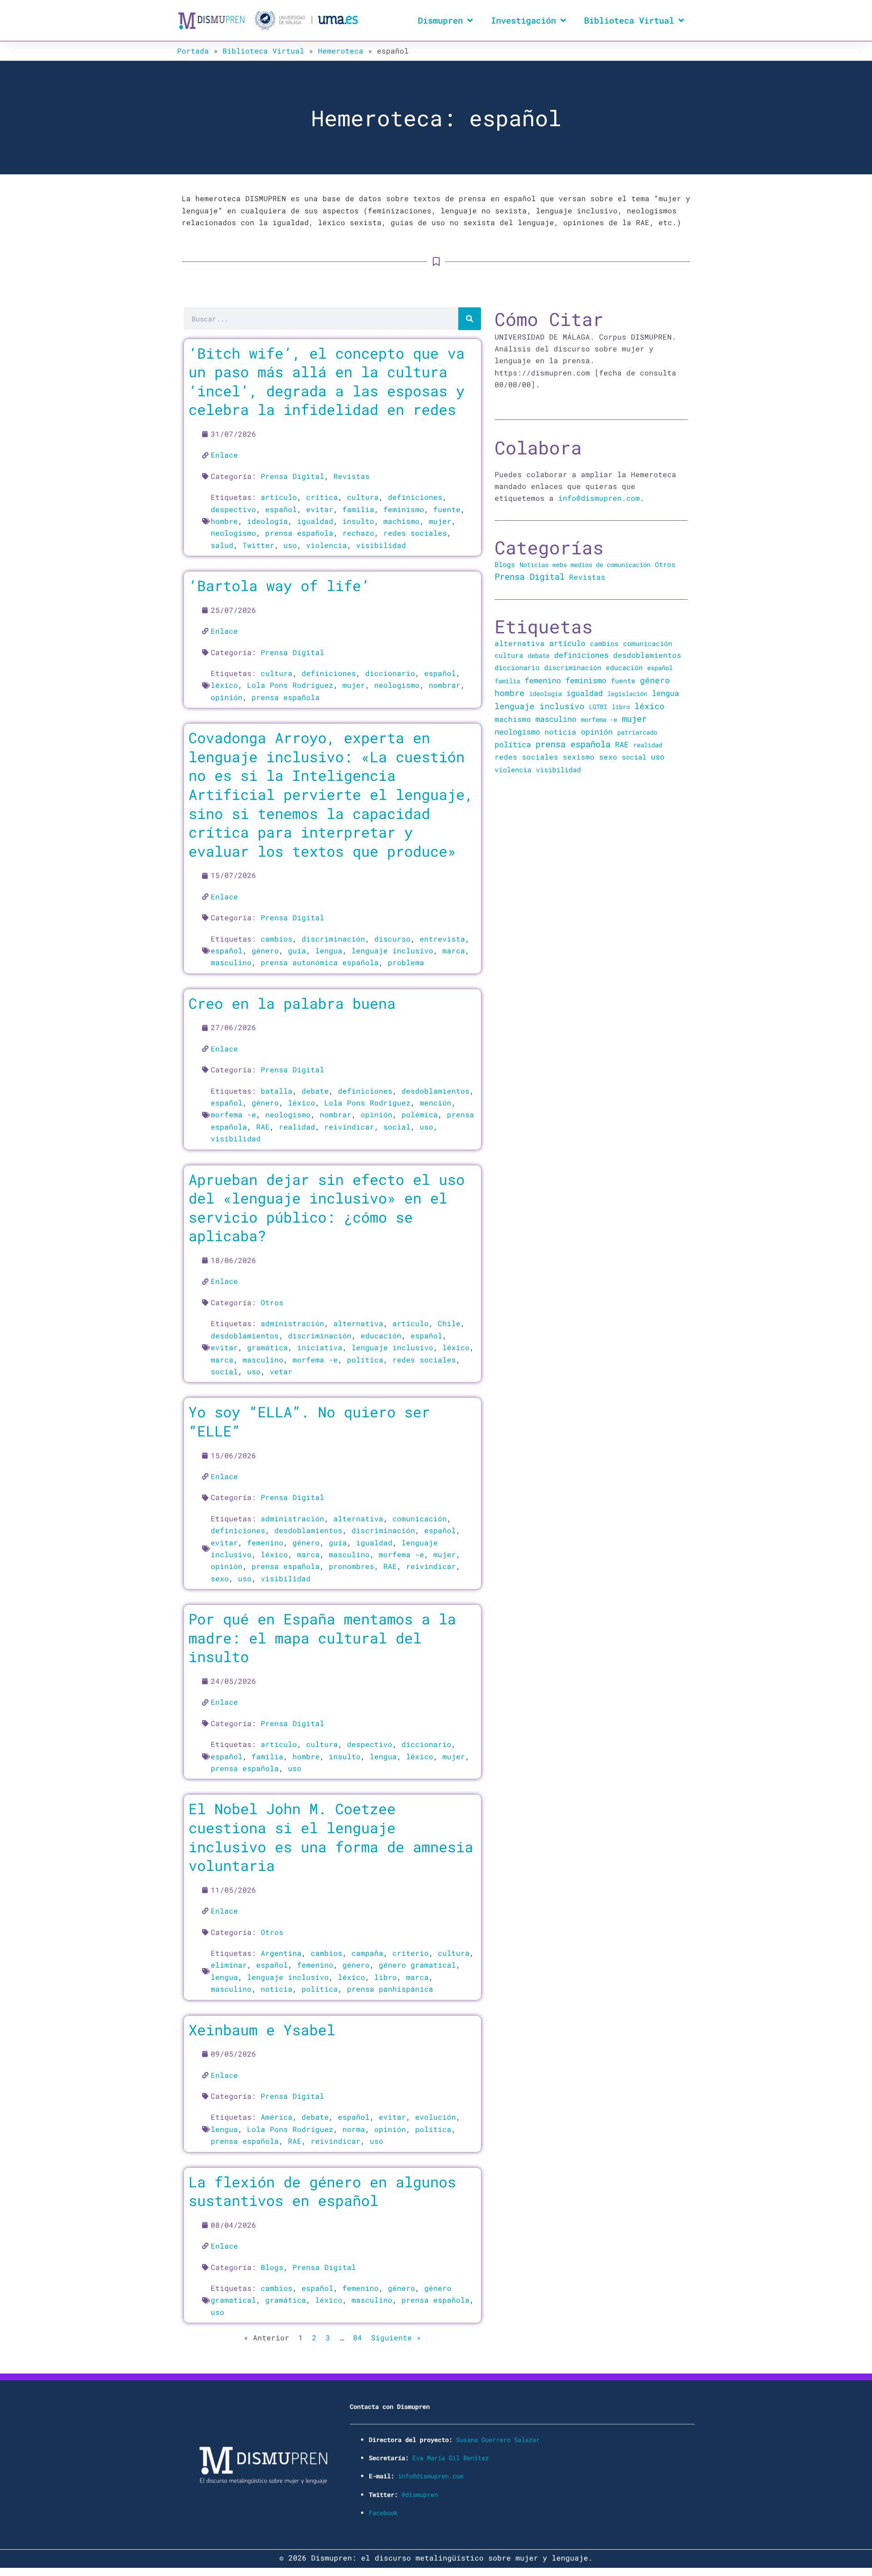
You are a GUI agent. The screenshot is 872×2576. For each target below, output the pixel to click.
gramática (268, 1347)
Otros (272, 1302)
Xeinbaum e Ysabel (262, 2030)
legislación (627, 693)
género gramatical (417, 1965)
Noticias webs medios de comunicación (585, 565)
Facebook (383, 2513)
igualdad (315, 521)
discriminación (333, 939)
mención (436, 1103)
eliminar (229, 1965)
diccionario (390, 673)
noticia (277, 1989)
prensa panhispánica (390, 1989)
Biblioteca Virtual (629, 20)
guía (297, 950)
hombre (224, 521)
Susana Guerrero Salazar (498, 2440)
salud (222, 545)
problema (406, 962)
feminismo (404, 509)
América (277, 2117)
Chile (449, 1323)
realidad (297, 1127)
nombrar (445, 685)
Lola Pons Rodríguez (290, 685)
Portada (193, 51)
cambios (277, 939)
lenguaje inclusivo (392, 950)
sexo (220, 1578)
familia (358, 509)
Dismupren (440, 20)
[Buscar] (470, 319)
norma (354, 2129)
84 (357, 2337)
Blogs (272, 2267)
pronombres (352, 1566)
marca (454, 950)
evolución (436, 2117)
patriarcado (637, 732)
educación (381, 1335)
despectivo (233, 509)
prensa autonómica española (320, 962)
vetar (281, 1371)
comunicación (420, 1518)
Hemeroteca (341, 51)
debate (315, 1091)
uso (290, 545)
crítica (322, 497)
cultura (363, 497)
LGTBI (598, 707)
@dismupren (420, 2495)
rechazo (358, 533)
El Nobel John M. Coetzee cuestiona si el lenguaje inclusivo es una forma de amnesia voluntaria (331, 1837)
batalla (277, 1091)
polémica (420, 1114)
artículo (279, 497)
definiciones (415, 497)
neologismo (233, 533)
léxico (224, 685)
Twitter (258, 545)
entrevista (442, 939)
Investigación (523, 20)
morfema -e (233, 1114)
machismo (401, 521)
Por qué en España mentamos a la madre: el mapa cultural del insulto (322, 1638)
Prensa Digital (292, 476)
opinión (227, 697)
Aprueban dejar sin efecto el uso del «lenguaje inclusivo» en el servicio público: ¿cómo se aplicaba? (327, 1208)
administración (292, 1323)
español (281, 509)
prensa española (299, 533)
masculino (231, 962)
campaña (367, 1953)
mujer (440, 521)
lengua (329, 950)
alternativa (358, 1323)
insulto (358, 521)
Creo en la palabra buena (292, 1003)
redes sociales (415, 533)
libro (386, 1977)
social (397, 1127)
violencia (327, 545)
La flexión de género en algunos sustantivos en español (322, 2191)
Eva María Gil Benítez (451, 2458)
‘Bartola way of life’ (279, 585)
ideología (268, 521)
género (265, 950)
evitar (320, 509)
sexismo (579, 757)
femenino (265, 1542)
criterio (411, 1953)
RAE (263, 1127)
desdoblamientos (436, 1091)
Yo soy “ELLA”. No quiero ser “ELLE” (309, 1421)
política (365, 1360)
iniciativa (320, 1347)
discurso (392, 939)
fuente (447, 509)
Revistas (352, 476)
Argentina (281, 1953)
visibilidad (381, 545)
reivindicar (349, 1127)
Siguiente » (396, 2337)
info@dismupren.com (599, 498)
